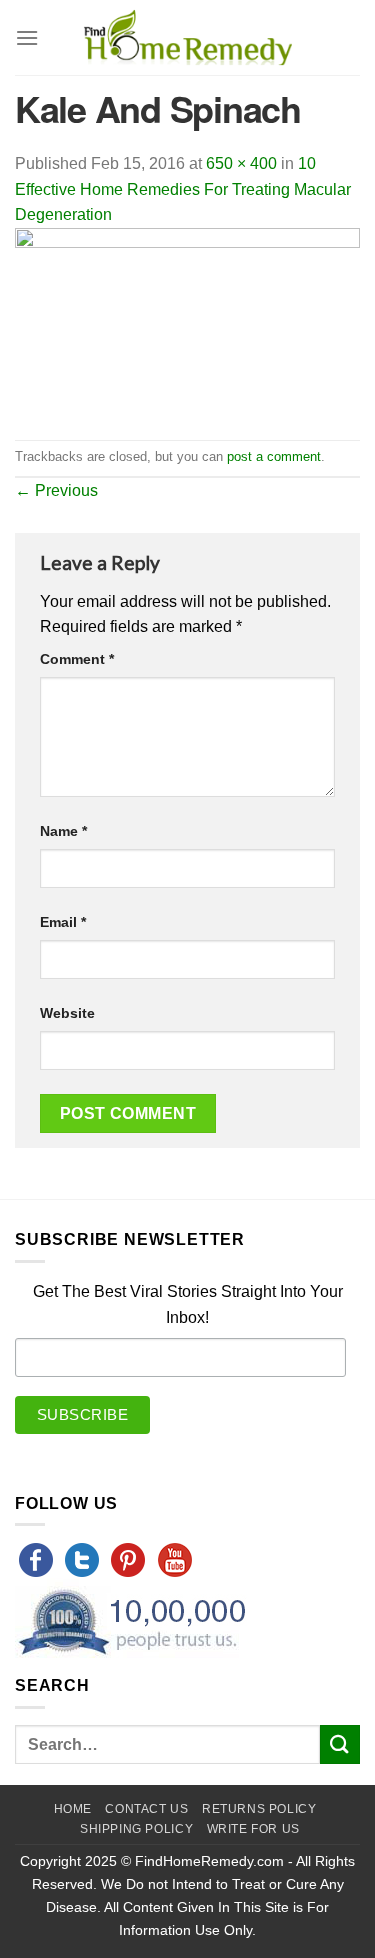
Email (63, 922)
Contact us (146, 1809)
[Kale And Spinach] (187, 332)
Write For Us (253, 1829)
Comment (77, 659)
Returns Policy (259, 1809)
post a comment (274, 456)
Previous (56, 490)
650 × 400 (241, 163)
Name (63, 831)
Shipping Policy (136, 1829)
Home (73, 1809)
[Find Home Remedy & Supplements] (188, 38)
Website (67, 1013)
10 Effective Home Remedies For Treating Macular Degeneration (183, 189)
